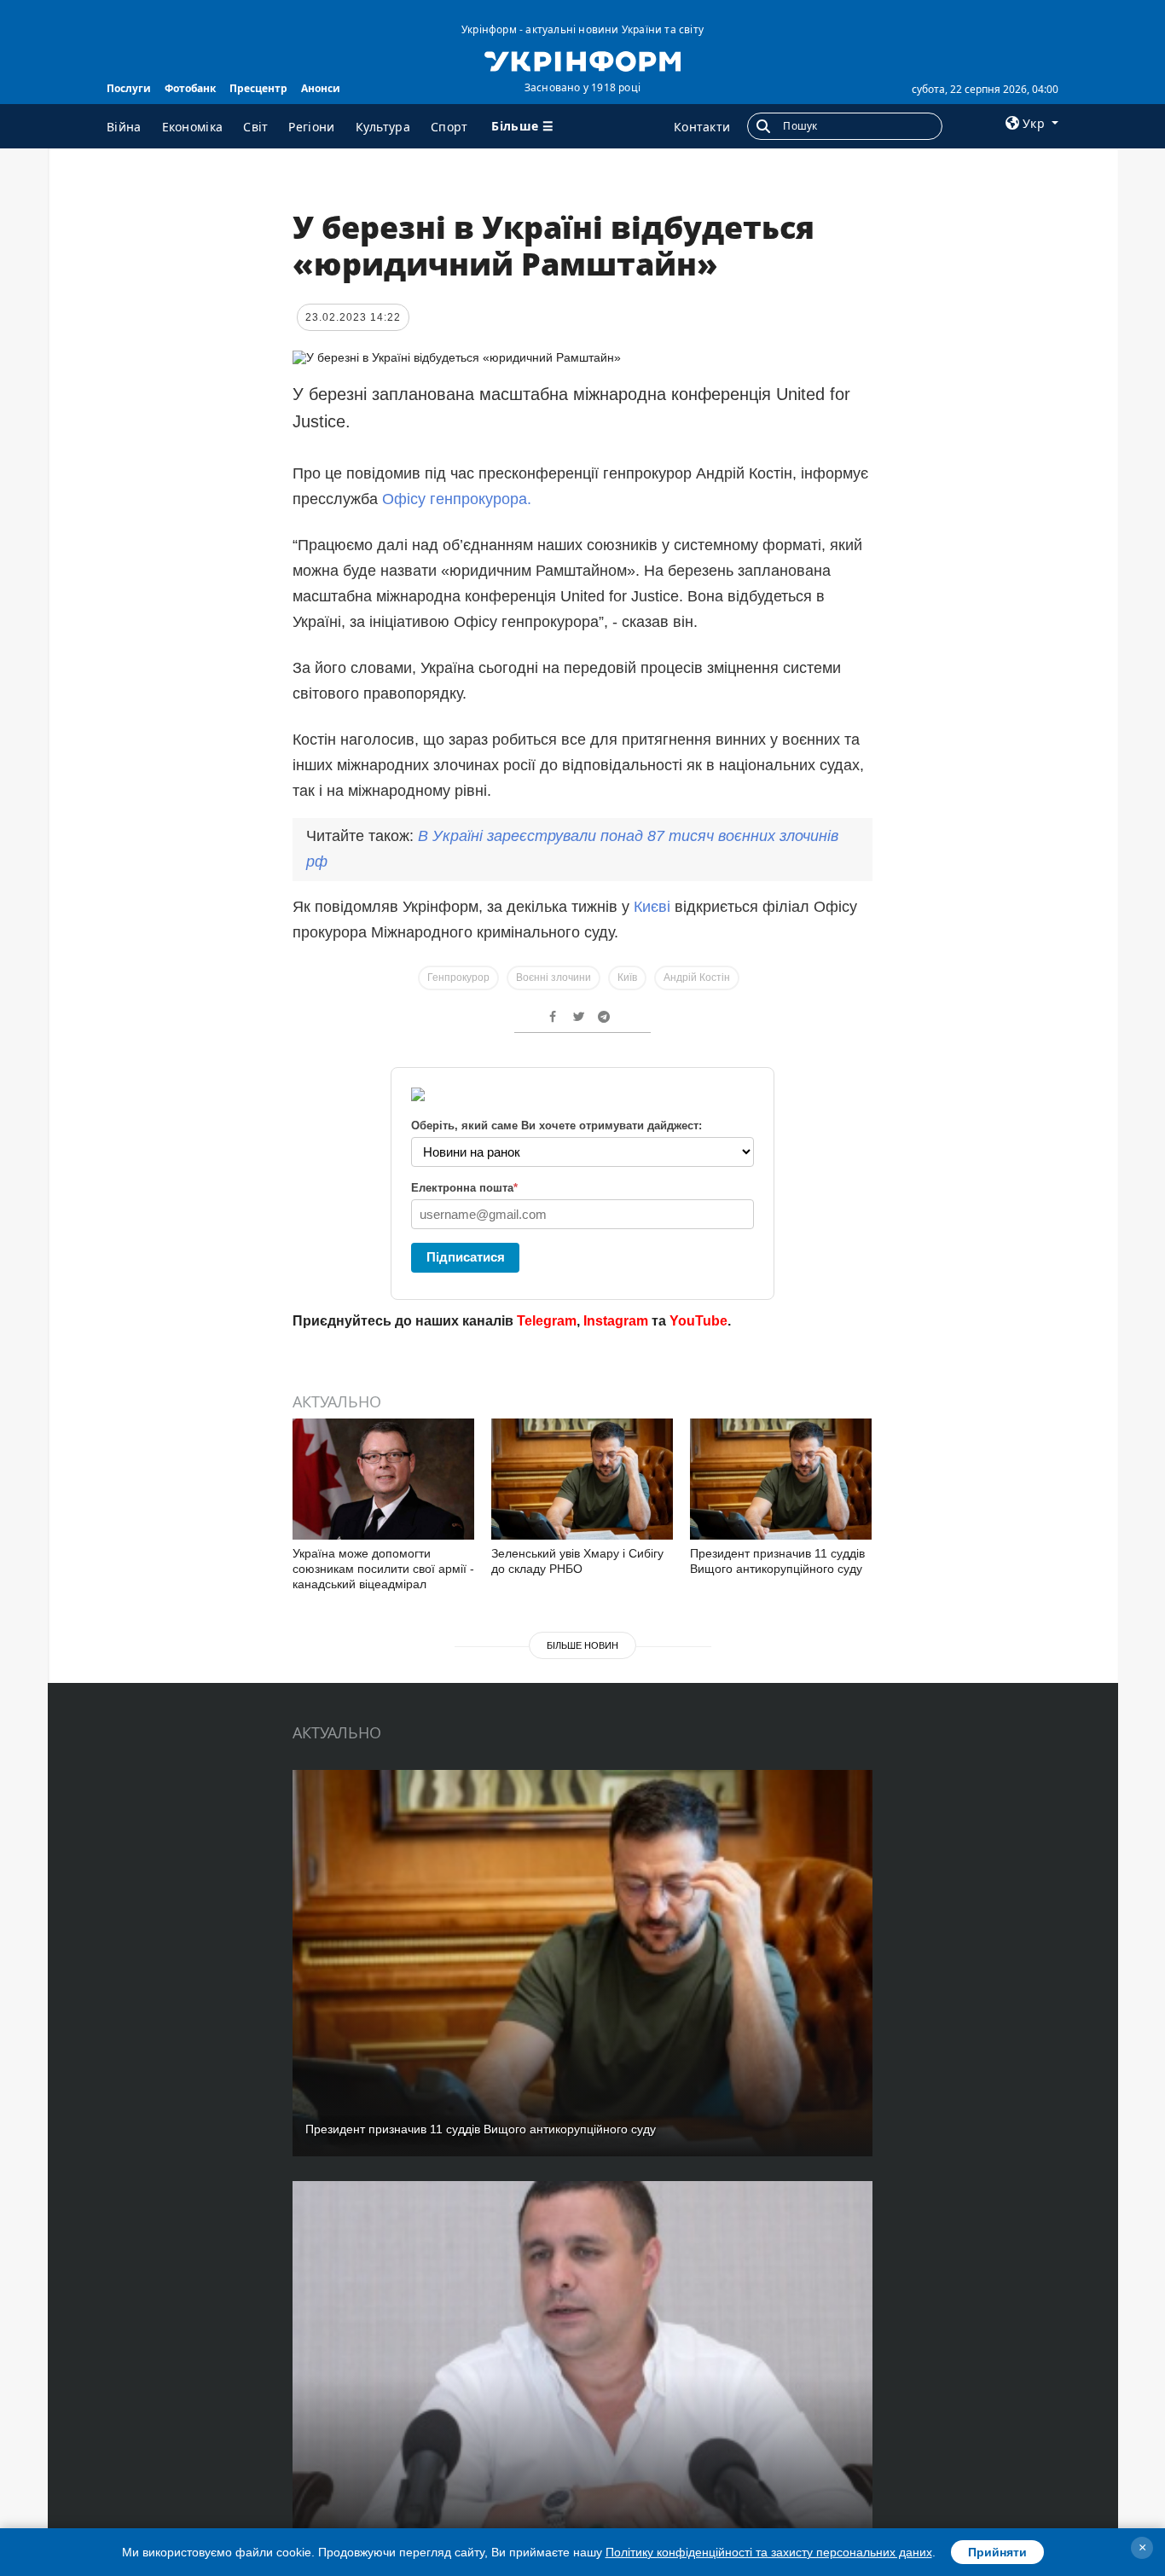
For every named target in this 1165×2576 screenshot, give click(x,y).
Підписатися (466, 1257)
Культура (383, 127)
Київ (627, 978)
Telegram (547, 1321)
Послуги (129, 88)
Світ (255, 127)
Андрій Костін (697, 978)
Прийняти (997, 2552)
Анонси (321, 88)
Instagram (616, 1321)
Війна (124, 127)
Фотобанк (190, 88)
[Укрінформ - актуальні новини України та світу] (582, 60)
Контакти (702, 127)
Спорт (449, 127)
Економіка (193, 127)
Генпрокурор (458, 978)
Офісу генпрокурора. (455, 499)
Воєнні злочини (554, 978)
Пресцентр (258, 88)
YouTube (698, 1321)
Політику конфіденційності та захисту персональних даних (769, 2552)
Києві (654, 907)
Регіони (311, 127)
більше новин (582, 1645)
